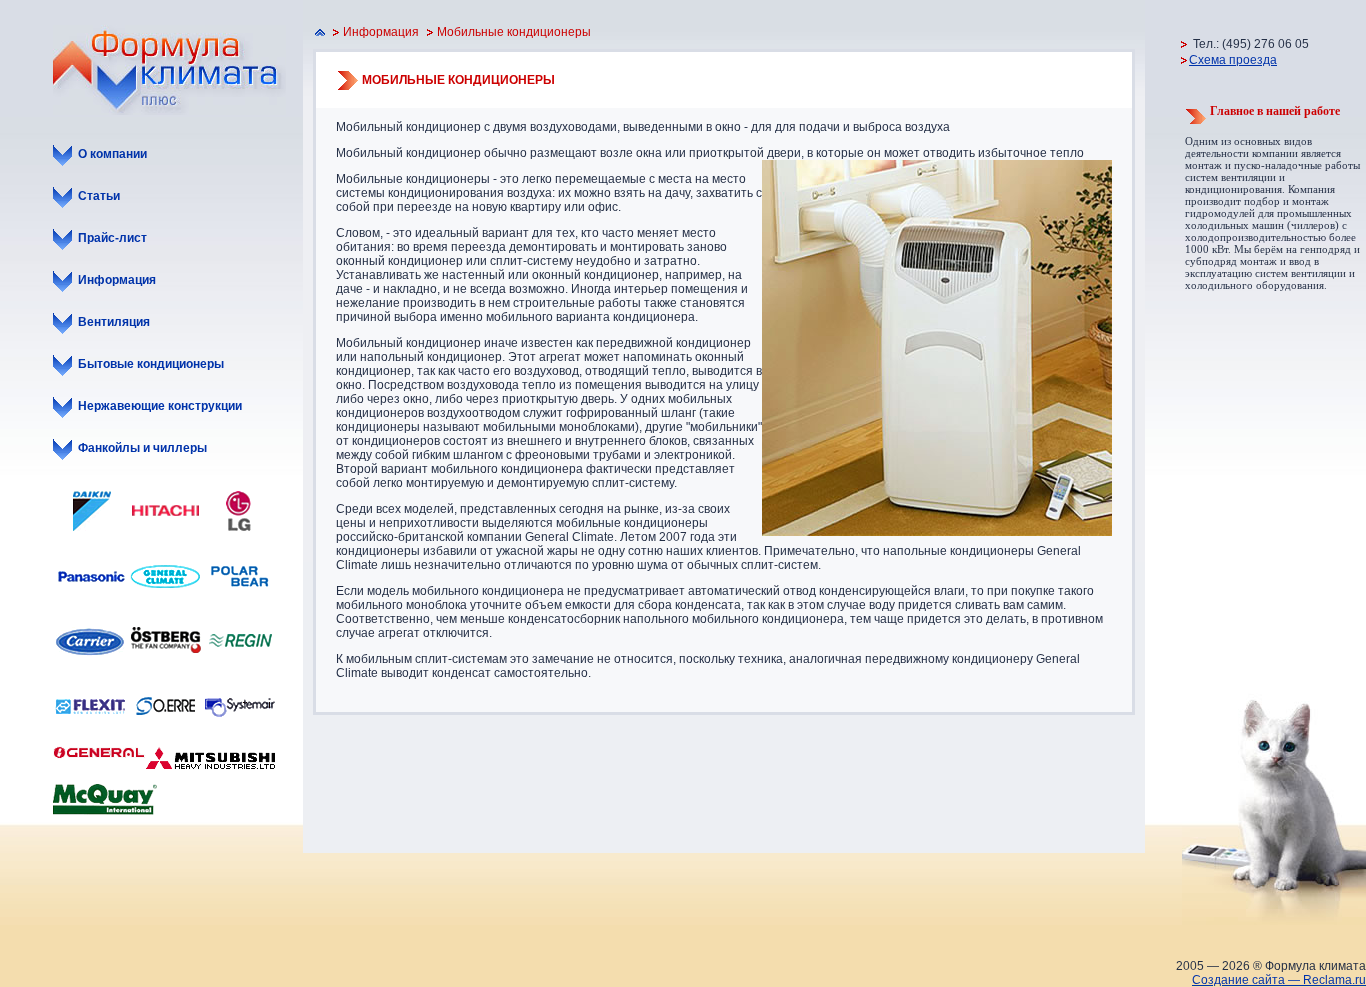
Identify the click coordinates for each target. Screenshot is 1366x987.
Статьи (99, 196)
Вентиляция (114, 322)
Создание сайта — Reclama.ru (1279, 980)
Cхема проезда (1233, 60)
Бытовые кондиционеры (151, 364)
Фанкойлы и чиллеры (142, 448)
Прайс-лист (112, 238)
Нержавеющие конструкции (160, 406)
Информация (117, 280)
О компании (112, 154)
